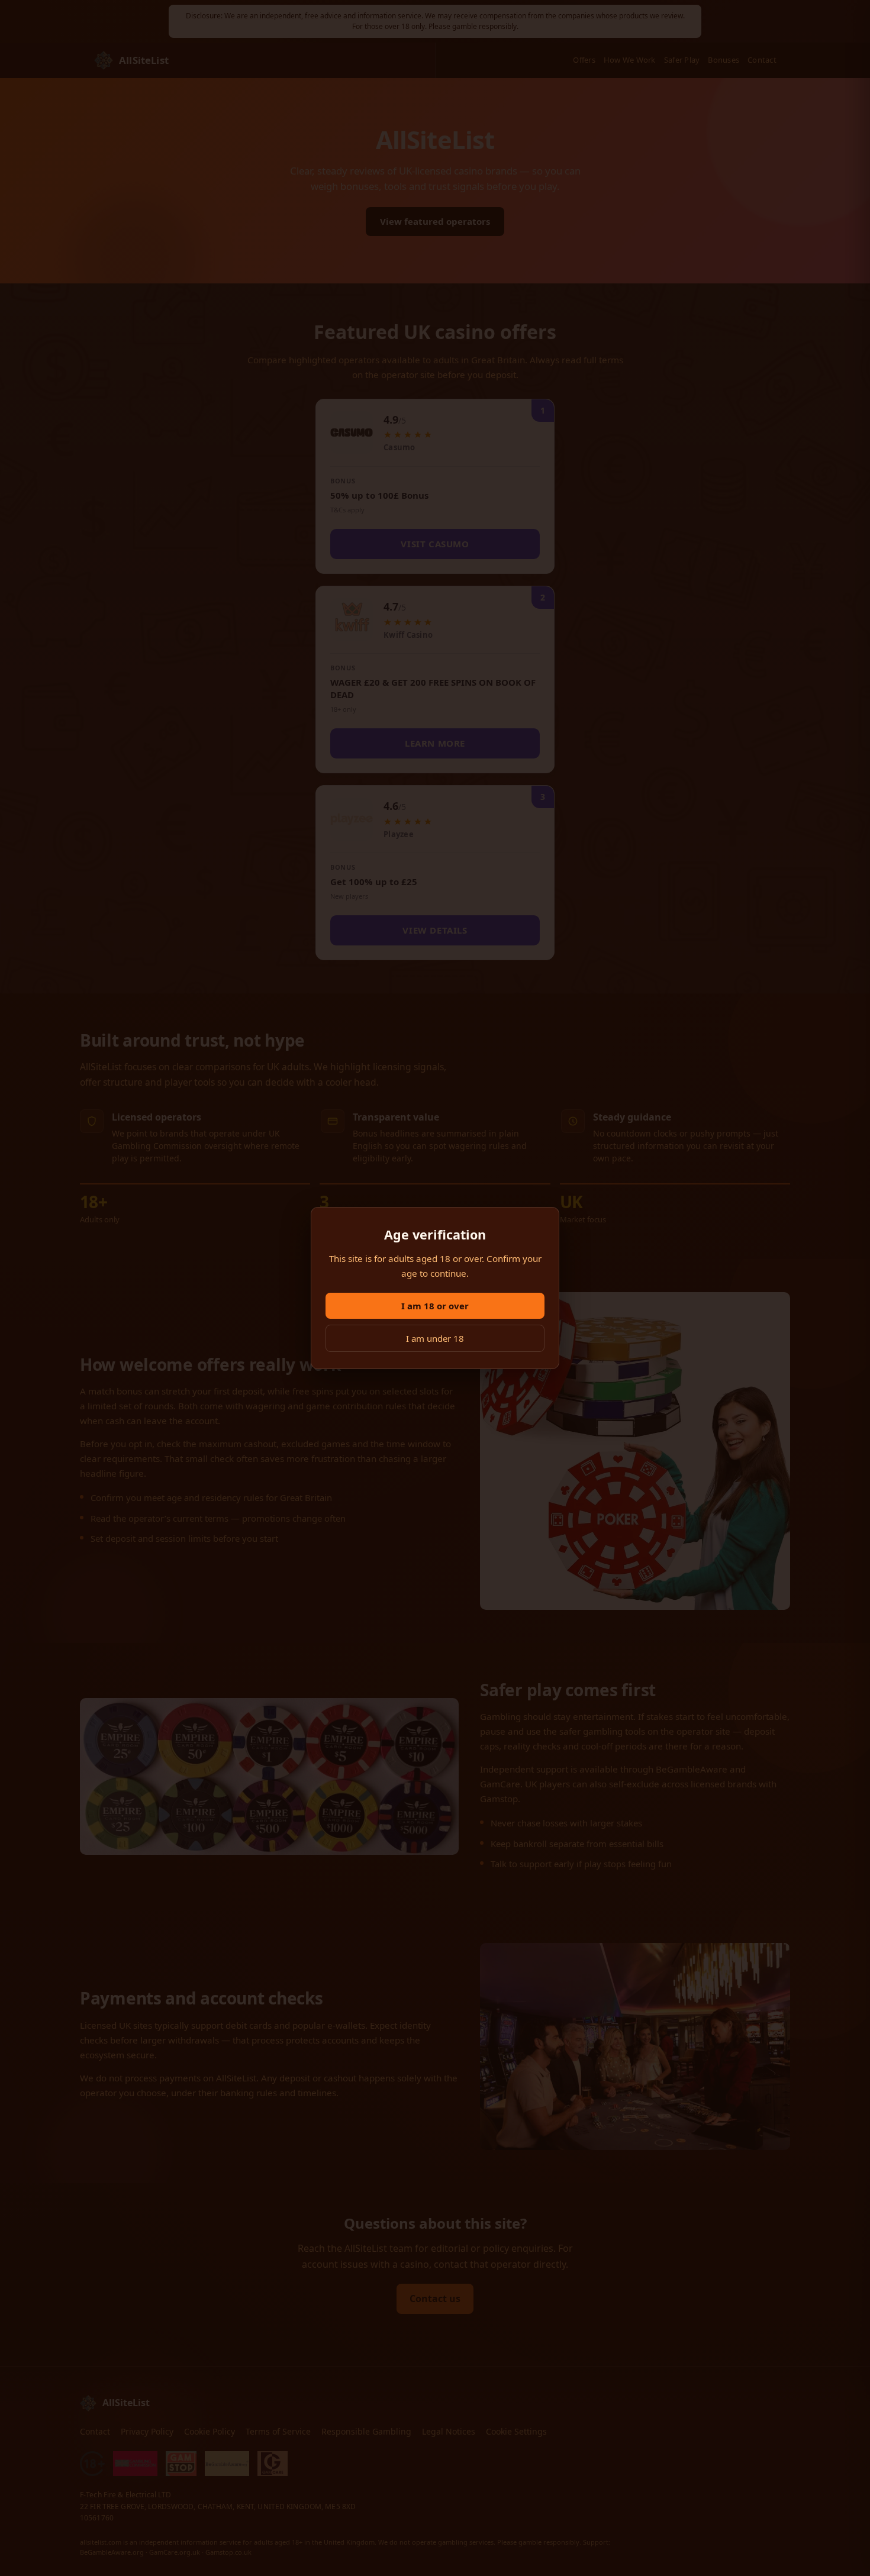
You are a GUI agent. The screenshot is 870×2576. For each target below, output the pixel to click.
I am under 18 (435, 1338)
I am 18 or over (435, 1306)
